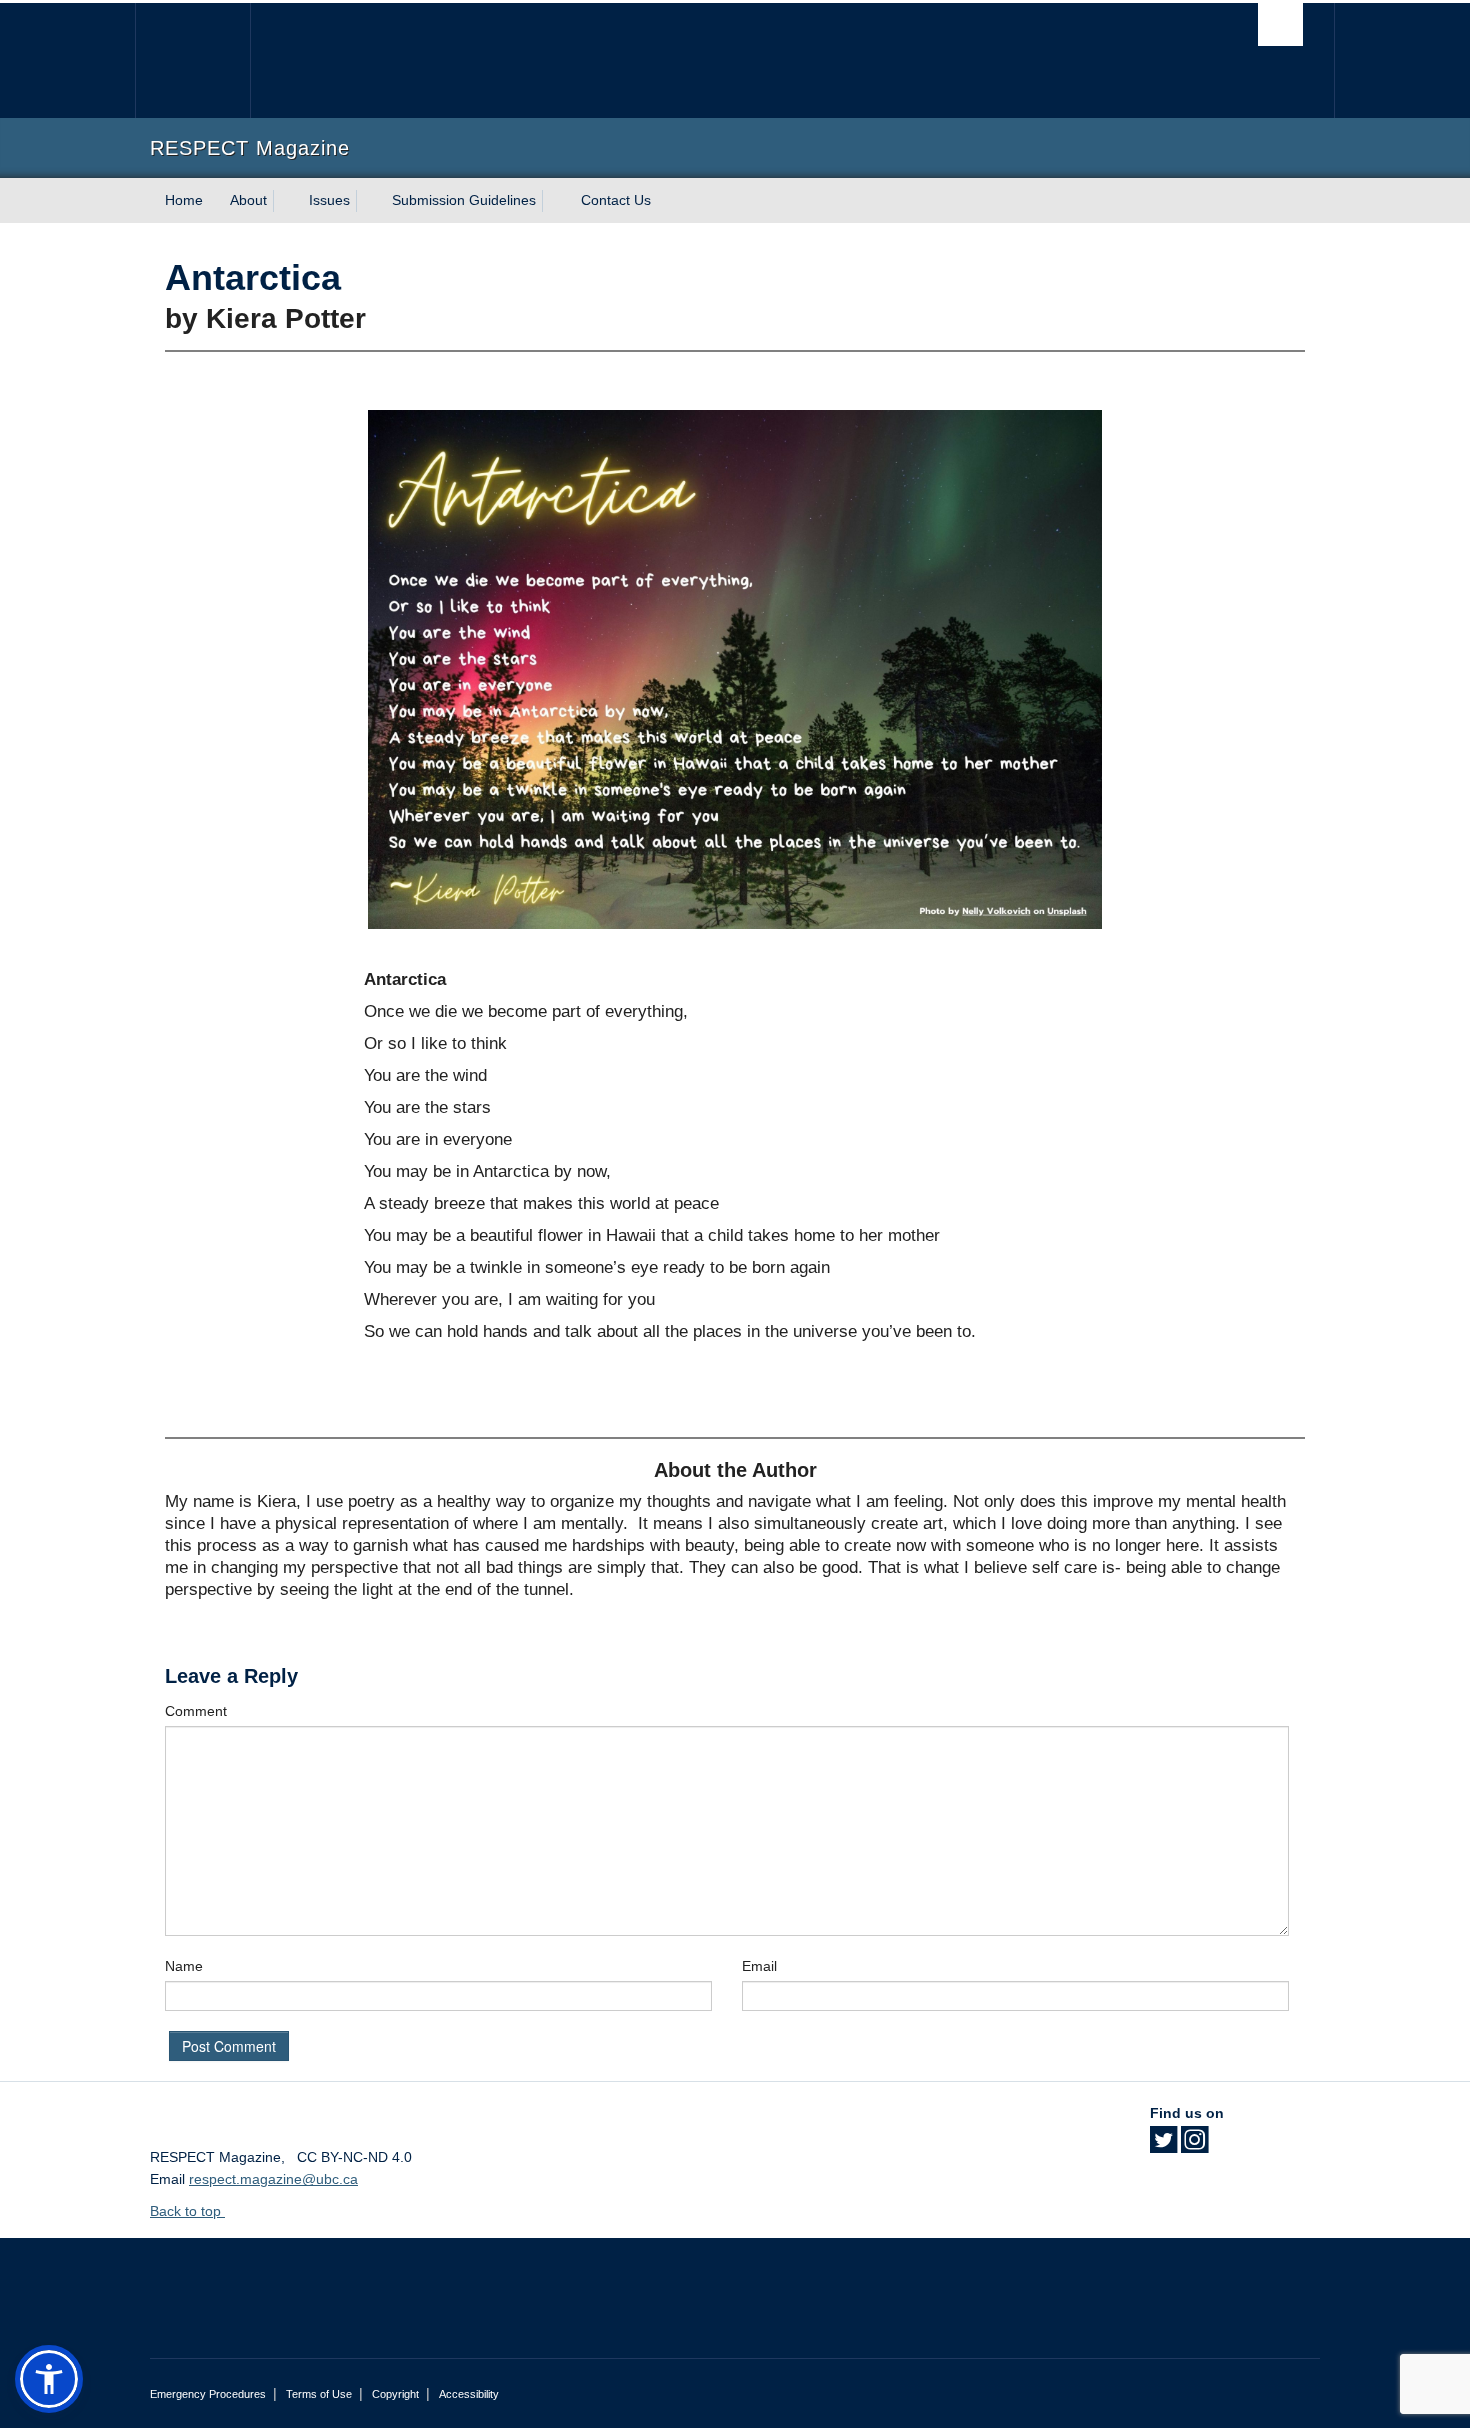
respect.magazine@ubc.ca (273, 2179)
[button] (49, 2379)
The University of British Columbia (192, 60)
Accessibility (469, 2394)
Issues (329, 200)
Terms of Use (319, 2394)
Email (759, 1966)
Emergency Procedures (208, 2394)
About (248, 200)
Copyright (395, 2394)
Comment (196, 1711)
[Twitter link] (1163, 2146)
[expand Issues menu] (368, 201)
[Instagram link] (1194, 2146)
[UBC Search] (1280, 24)
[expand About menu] (285, 201)
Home (184, 200)
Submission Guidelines (464, 200)
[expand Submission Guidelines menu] (554, 201)
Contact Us (616, 200)
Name (184, 1966)
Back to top (187, 2211)
